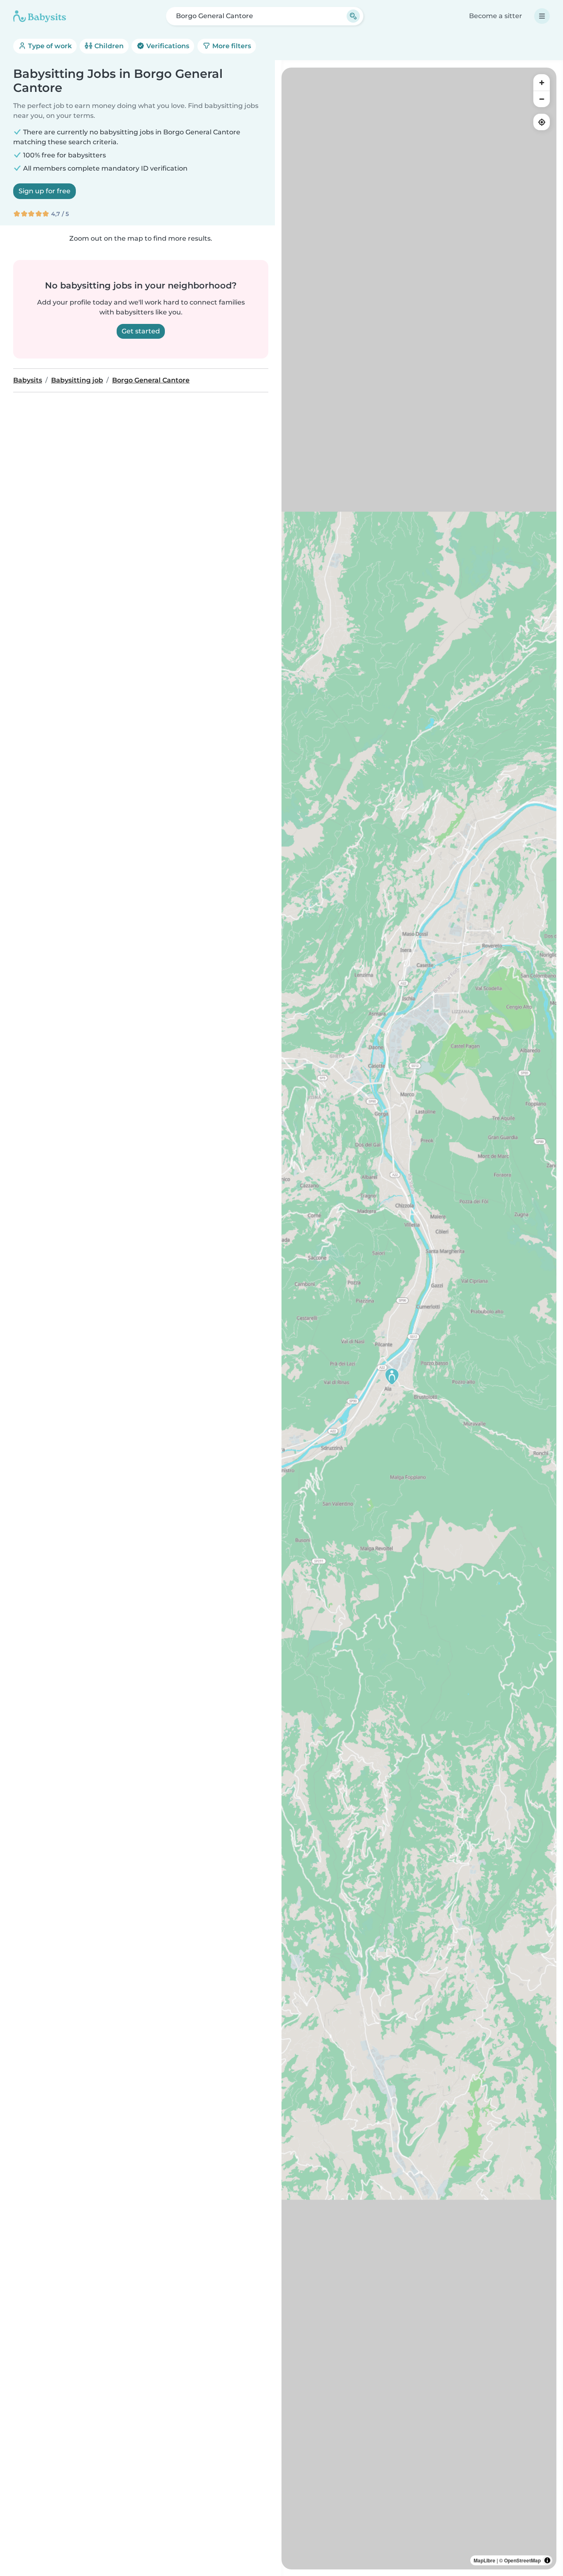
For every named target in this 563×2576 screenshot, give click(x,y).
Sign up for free (45, 191)
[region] (419, 1318)
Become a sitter (496, 16)
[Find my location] (542, 122)
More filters (231, 46)
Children (108, 46)
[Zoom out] (542, 99)
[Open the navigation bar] (542, 16)
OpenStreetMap (522, 2560)
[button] (392, 1376)
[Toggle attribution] (547, 2560)
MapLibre (484, 2560)
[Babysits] (40, 16)
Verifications (167, 46)
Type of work (49, 46)
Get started (141, 331)
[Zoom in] (542, 82)
